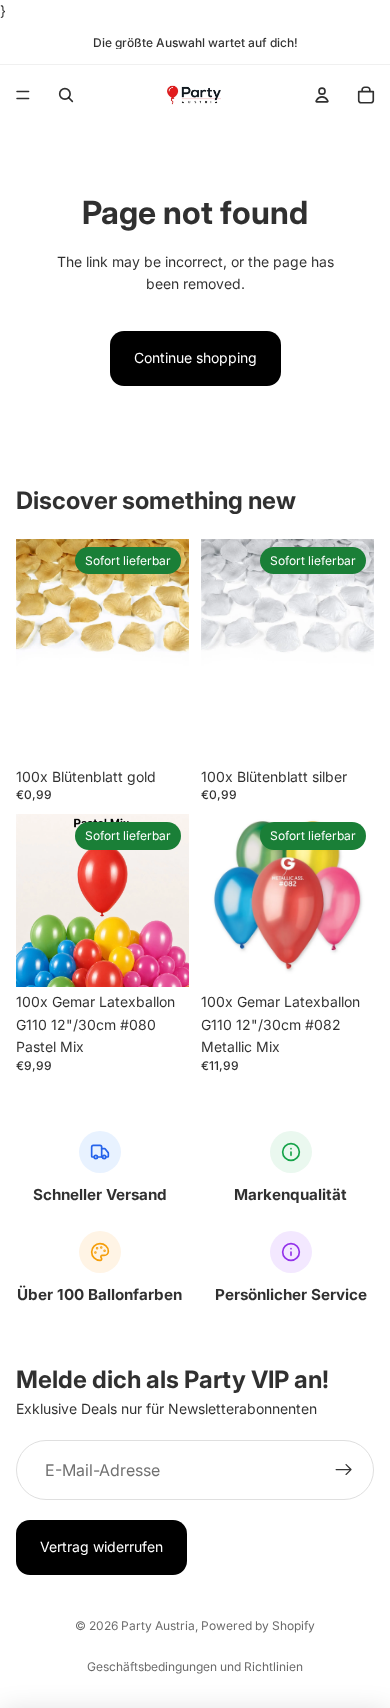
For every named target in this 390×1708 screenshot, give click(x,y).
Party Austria (158, 1625)
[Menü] (23, 96)
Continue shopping (195, 357)
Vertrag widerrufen (101, 1547)
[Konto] (322, 95)
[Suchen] (66, 95)
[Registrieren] (344, 1471)
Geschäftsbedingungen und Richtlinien (195, 1666)
